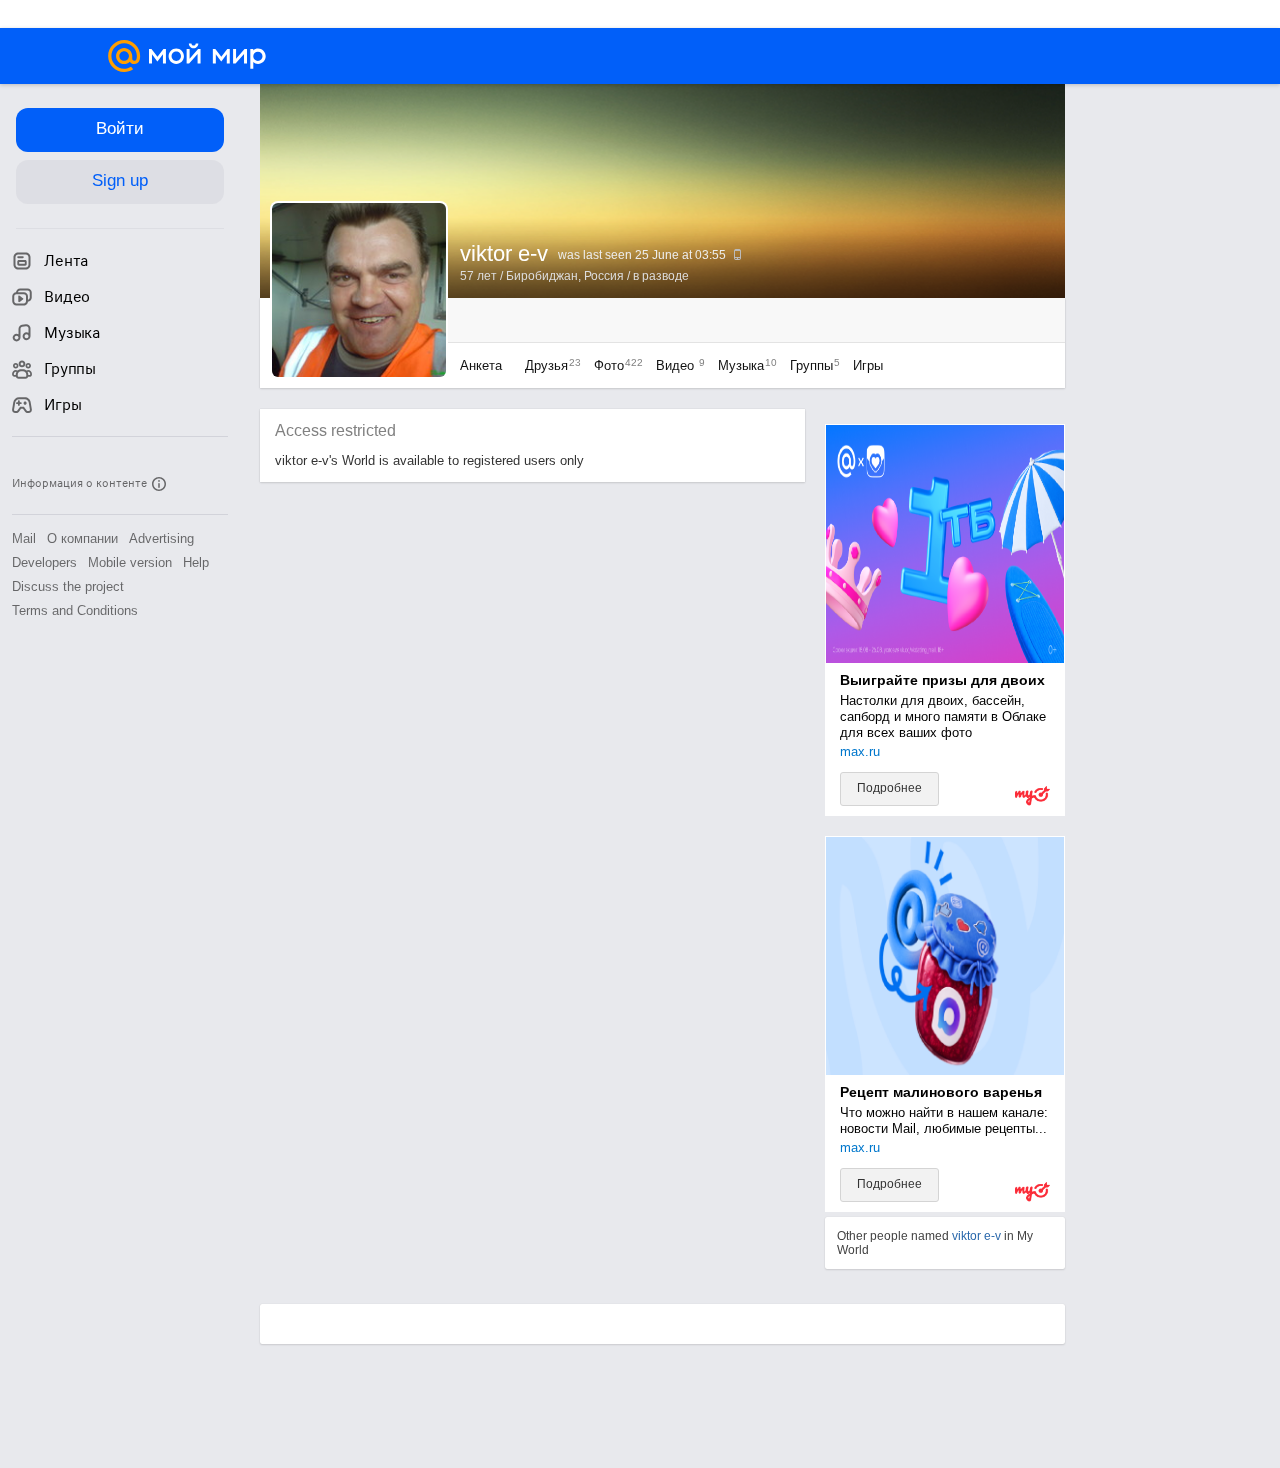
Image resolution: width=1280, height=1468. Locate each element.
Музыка (742, 365)
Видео (677, 365)
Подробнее (889, 788)
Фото (613, 365)
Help (196, 562)
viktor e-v (976, 1236)
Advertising (161, 538)
